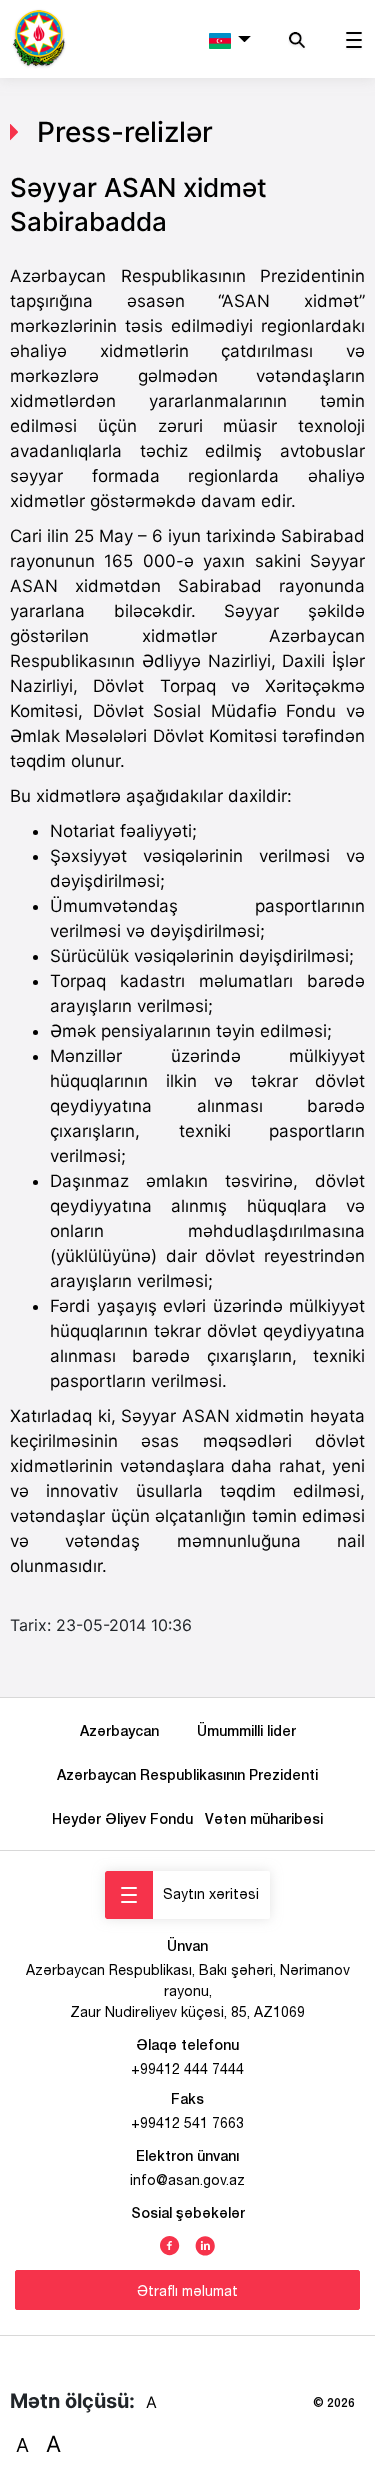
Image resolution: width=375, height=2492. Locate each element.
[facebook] (170, 2244)
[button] (230, 39)
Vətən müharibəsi (264, 1818)
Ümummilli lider (246, 1730)
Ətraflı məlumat (187, 2291)
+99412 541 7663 (187, 2123)
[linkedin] (205, 2244)
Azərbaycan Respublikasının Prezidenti (187, 1774)
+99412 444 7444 (187, 2069)
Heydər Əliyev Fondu (126, 1818)
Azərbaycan (123, 1730)
